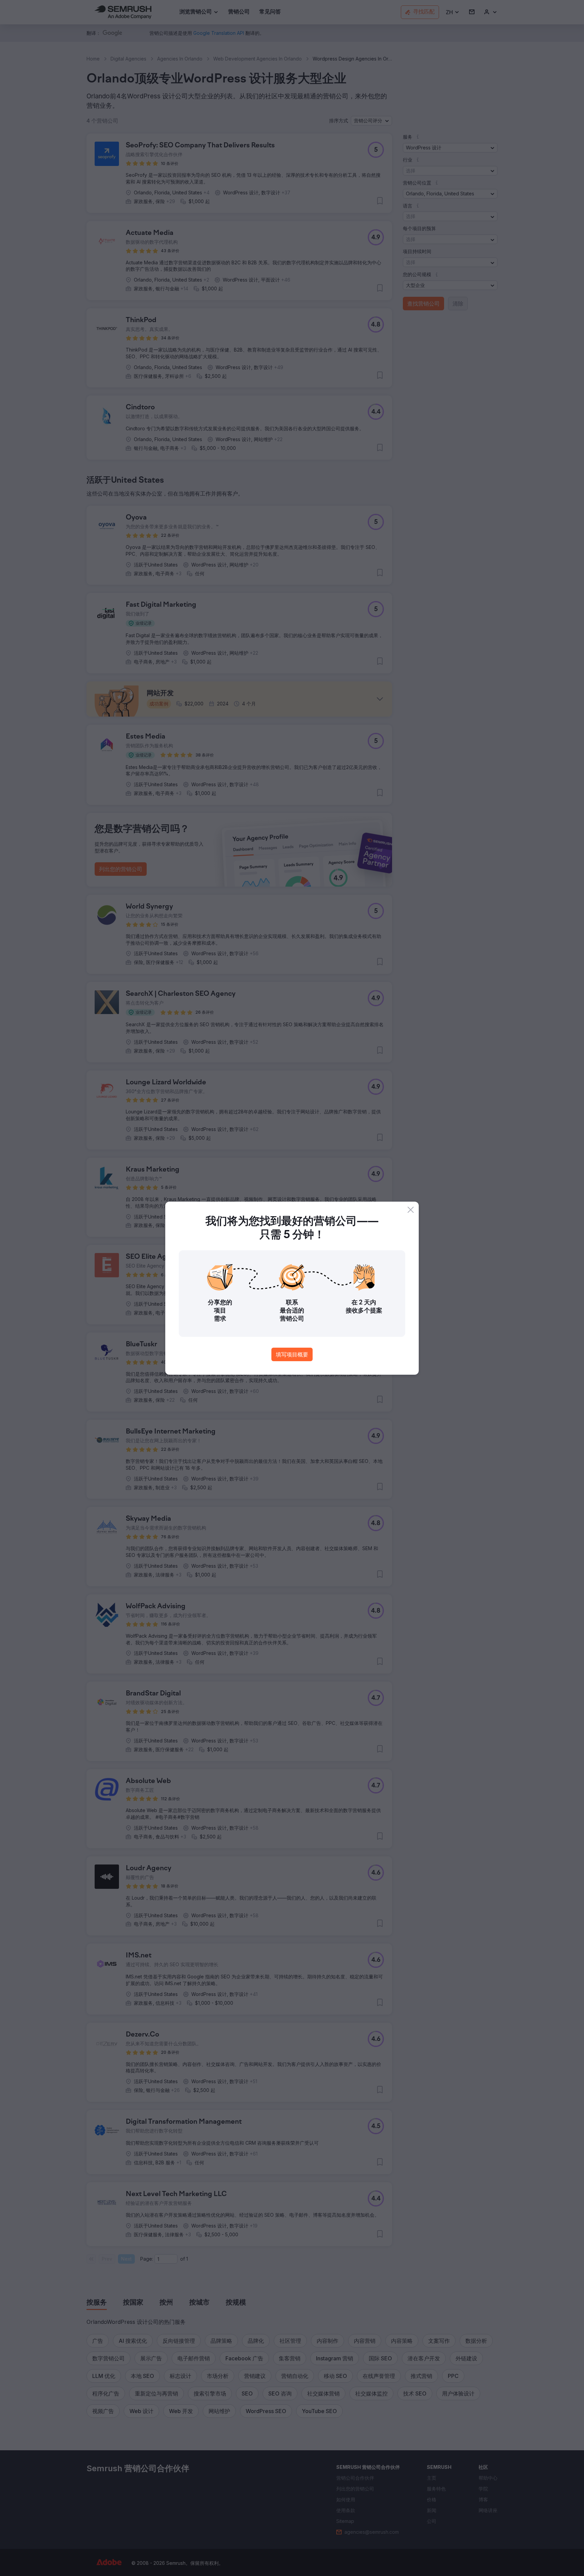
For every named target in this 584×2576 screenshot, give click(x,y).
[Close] (411, 1210)
